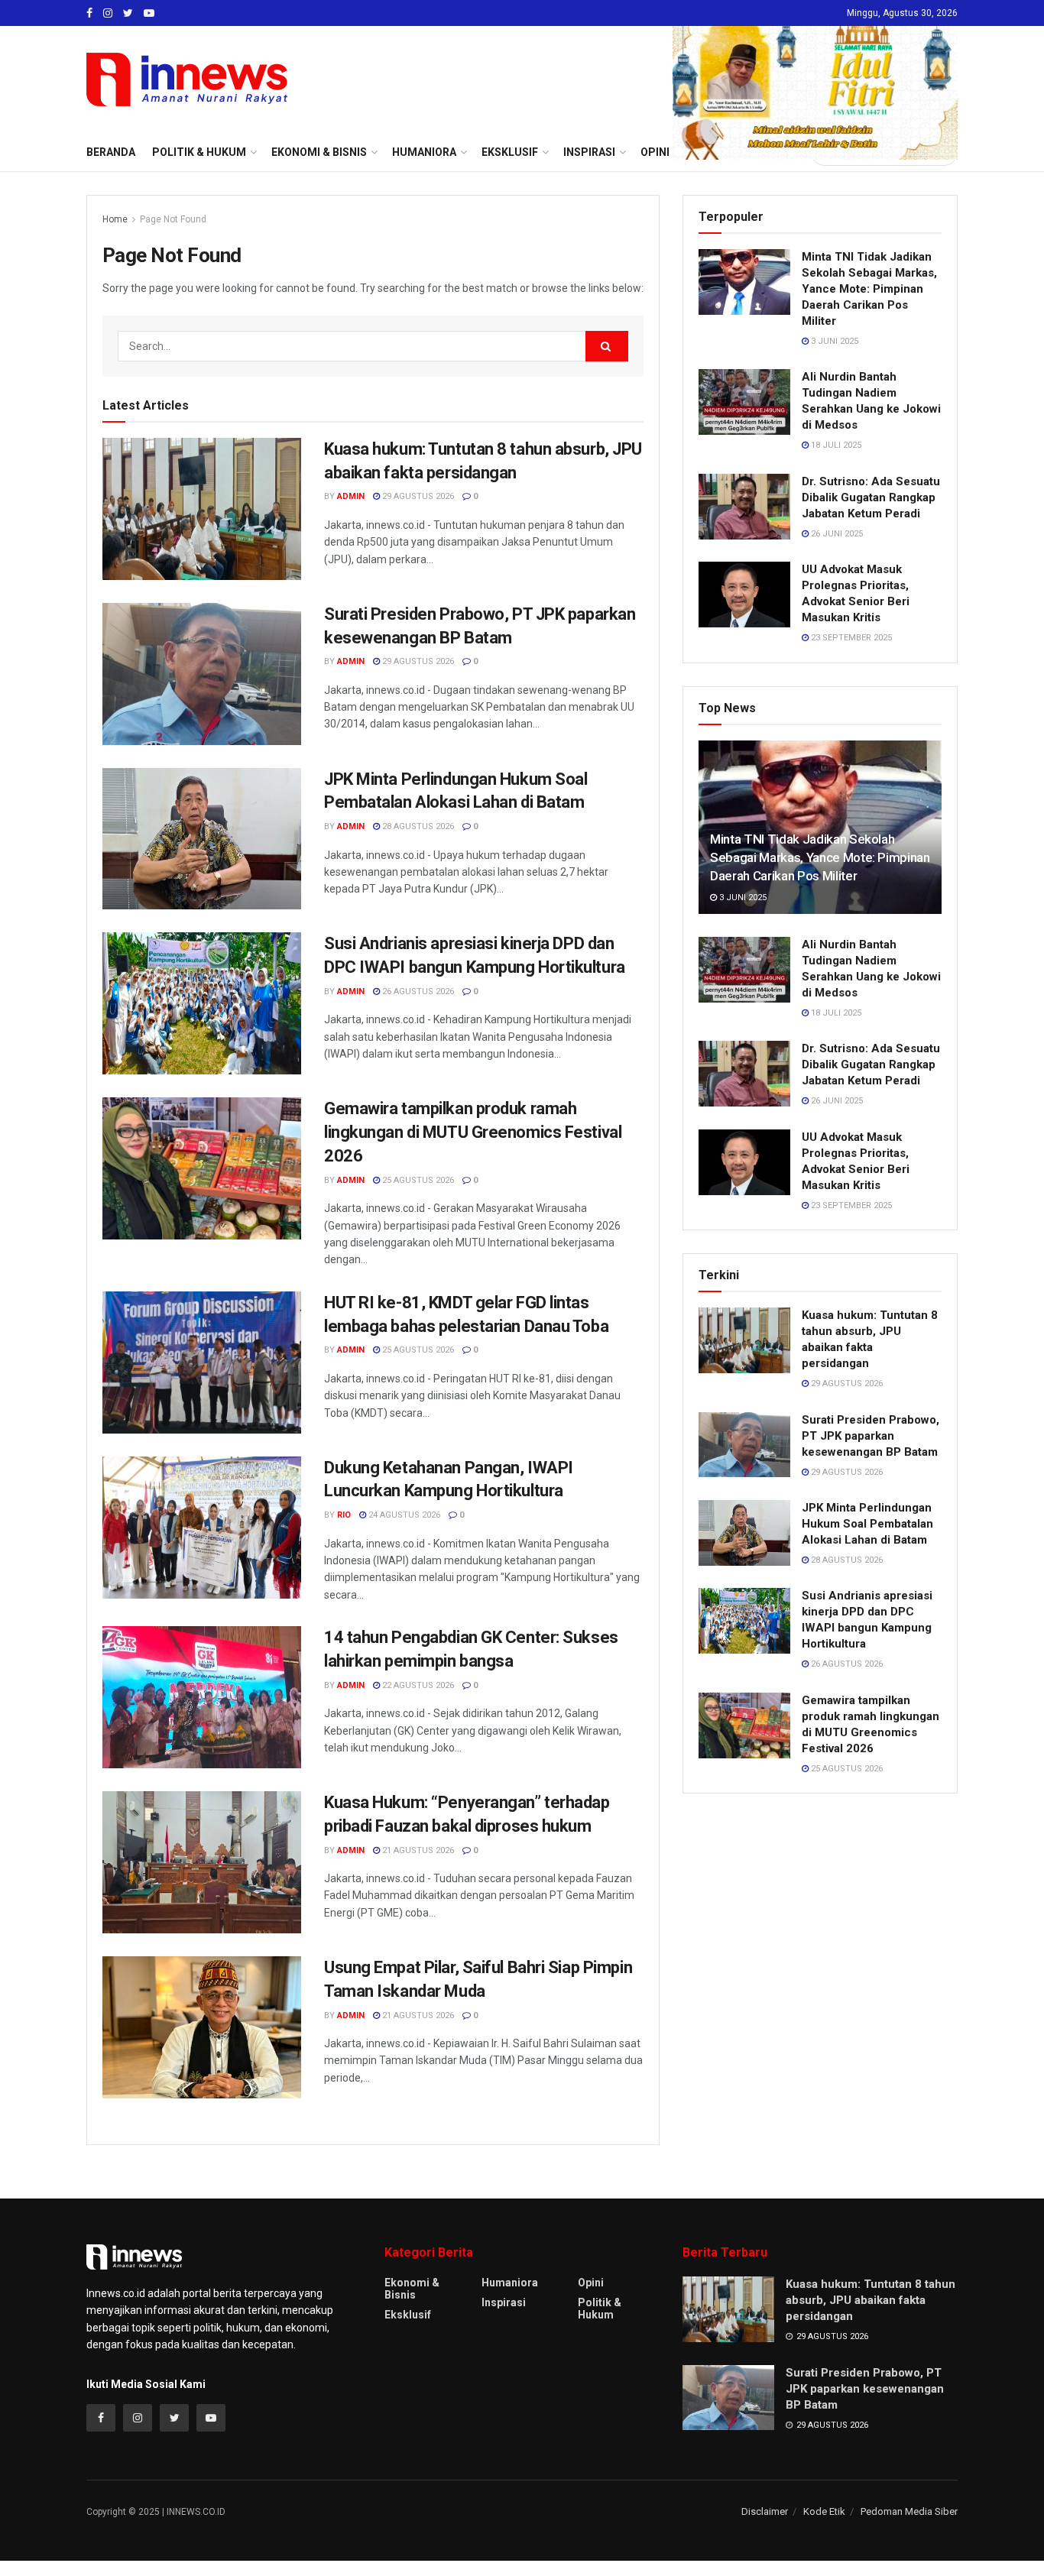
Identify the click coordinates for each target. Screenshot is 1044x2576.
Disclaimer (765, 2511)
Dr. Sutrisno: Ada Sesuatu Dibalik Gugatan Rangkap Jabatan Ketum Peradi (871, 497)
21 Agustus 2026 (417, 1850)
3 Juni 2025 (833, 341)
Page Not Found (173, 219)
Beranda (111, 152)
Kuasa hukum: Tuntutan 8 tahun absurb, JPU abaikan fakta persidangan (871, 2300)
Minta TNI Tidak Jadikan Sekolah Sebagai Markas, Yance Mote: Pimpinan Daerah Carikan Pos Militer (869, 289)
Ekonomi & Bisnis (412, 2289)
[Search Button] (607, 346)
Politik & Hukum (199, 152)
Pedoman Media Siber (909, 2511)
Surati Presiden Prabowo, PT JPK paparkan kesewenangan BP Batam (871, 1436)
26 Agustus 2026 (417, 992)
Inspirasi (504, 2302)
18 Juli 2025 (835, 445)
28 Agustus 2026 (417, 826)
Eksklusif (408, 2315)
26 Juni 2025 (836, 534)
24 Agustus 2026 (403, 1515)
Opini (591, 2283)
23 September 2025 (850, 638)
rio (344, 1515)
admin (351, 496)
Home (115, 219)
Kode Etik (824, 2511)
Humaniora (510, 2283)
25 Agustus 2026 (417, 1180)
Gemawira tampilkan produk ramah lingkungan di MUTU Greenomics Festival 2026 (473, 1132)
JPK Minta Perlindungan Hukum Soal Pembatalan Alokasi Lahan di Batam (867, 1524)
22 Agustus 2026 (417, 1685)
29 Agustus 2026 (417, 496)
